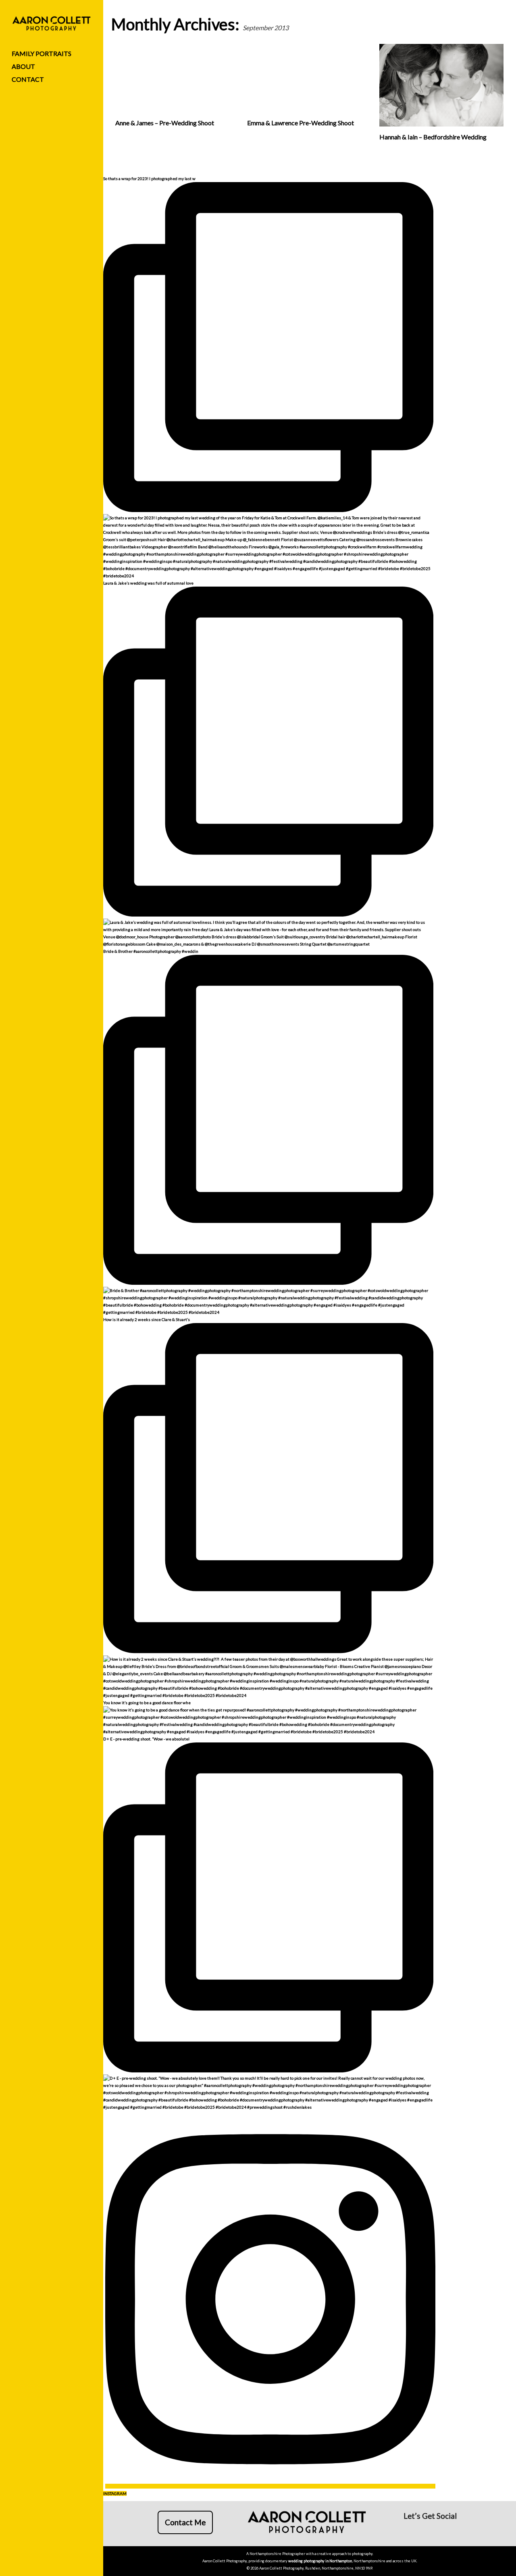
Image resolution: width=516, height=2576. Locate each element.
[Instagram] (422, 2531)
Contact (28, 79)
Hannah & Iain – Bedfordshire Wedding (433, 137)
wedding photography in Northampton (320, 2561)
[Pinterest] (436, 2531)
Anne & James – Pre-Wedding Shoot (165, 123)
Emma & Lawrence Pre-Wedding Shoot (301, 123)
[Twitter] (449, 2531)
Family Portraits (42, 53)
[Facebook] (409, 2531)
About (23, 66)
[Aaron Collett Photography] (52, 24)
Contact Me (185, 2522)
